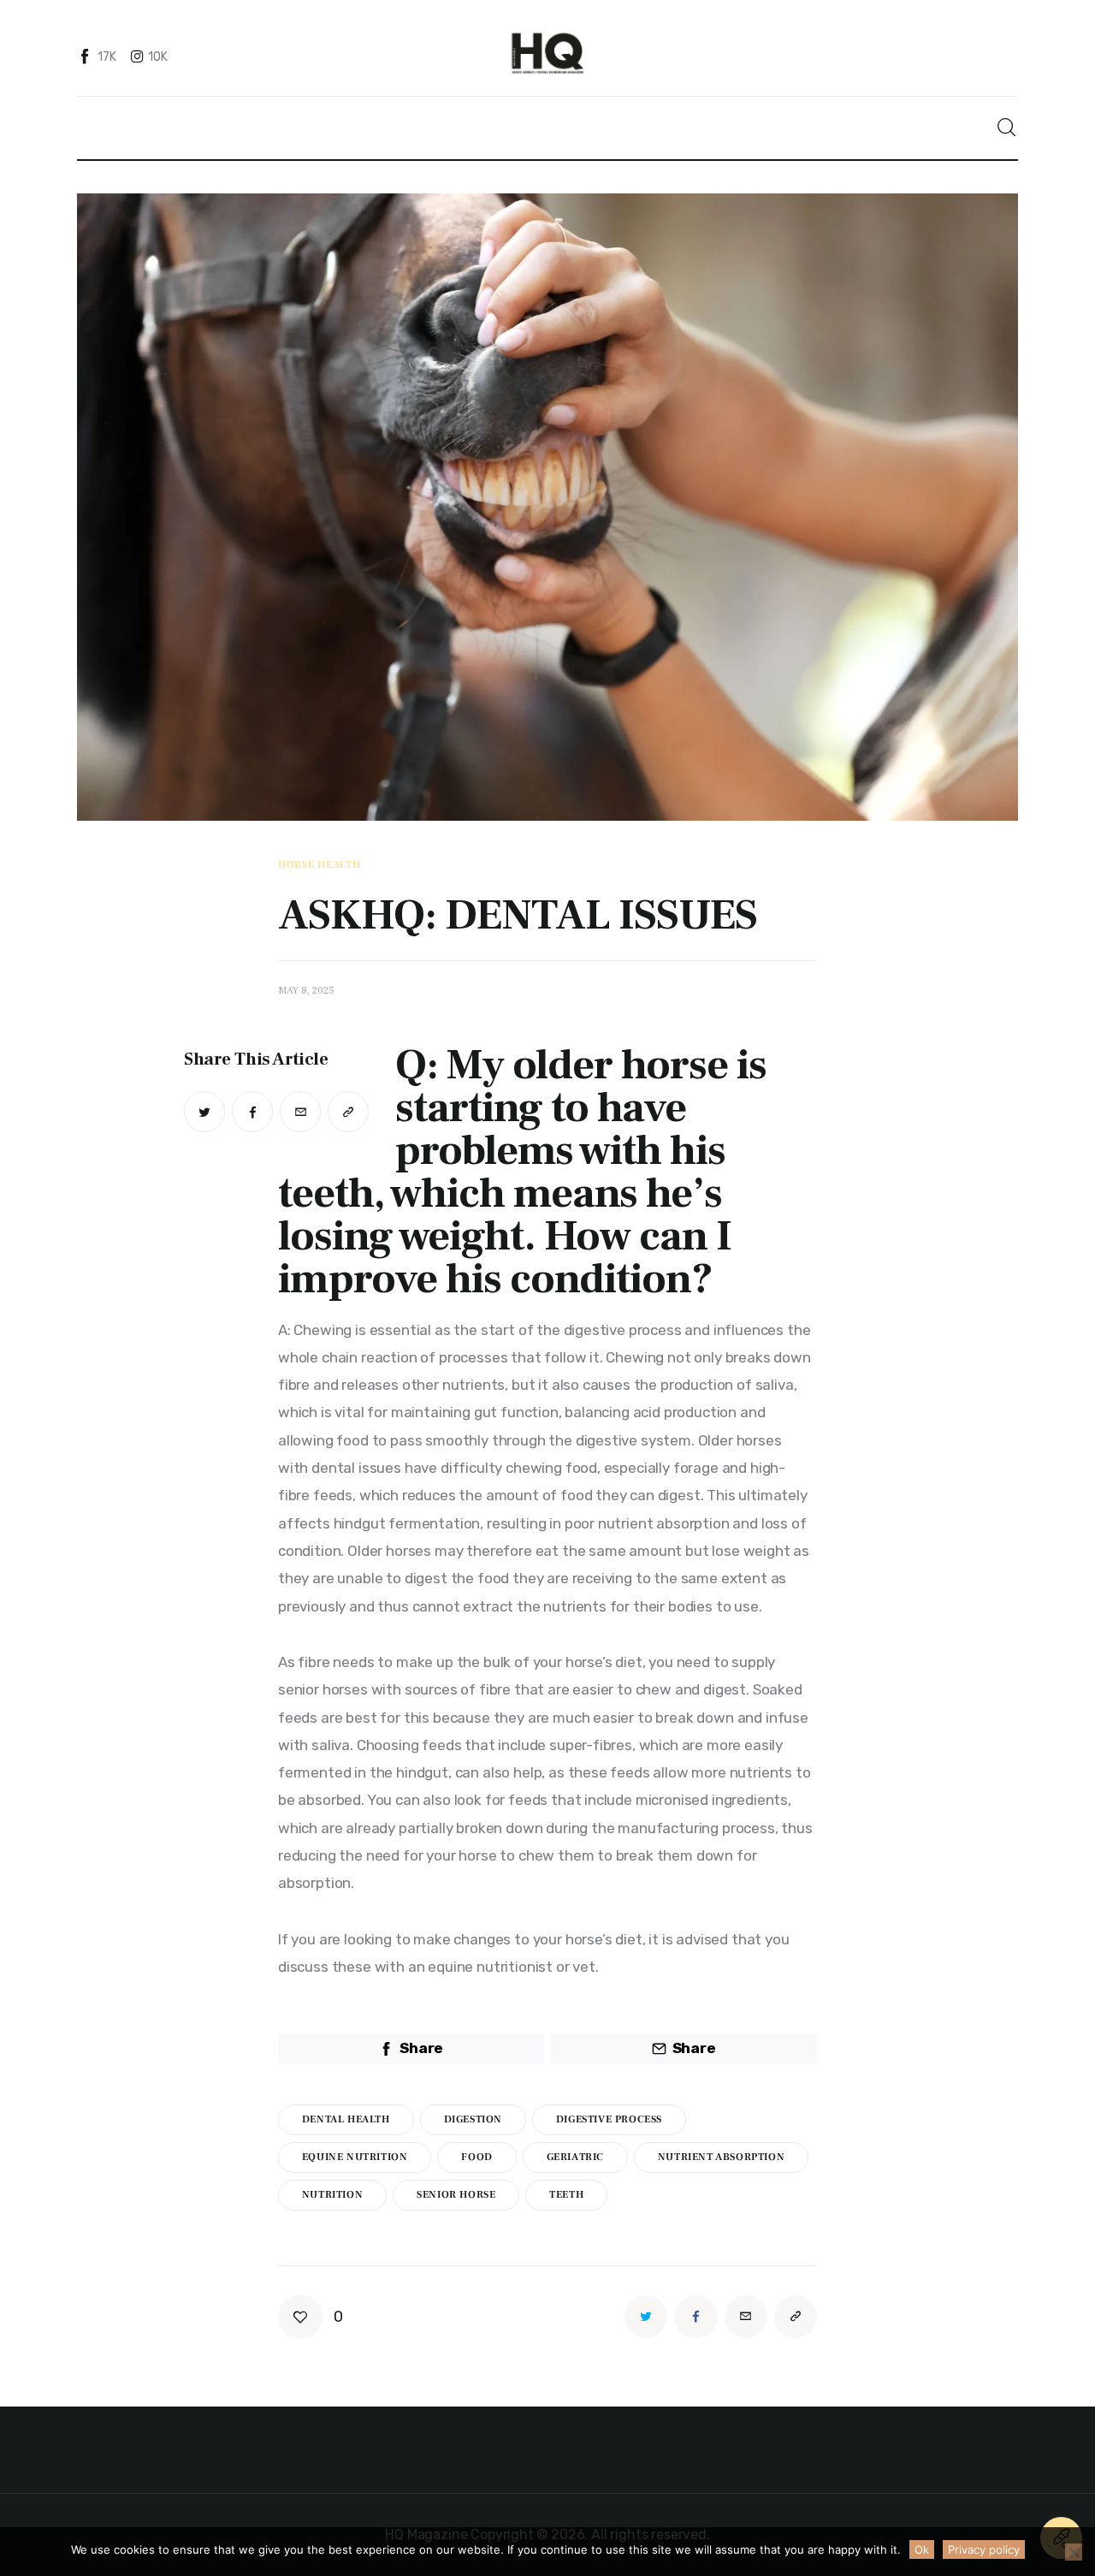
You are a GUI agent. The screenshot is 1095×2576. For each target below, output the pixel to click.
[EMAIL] (300, 1112)
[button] (348, 1112)
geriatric (575, 2157)
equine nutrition (355, 2157)
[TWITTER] (204, 1112)
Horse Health (320, 865)
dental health (346, 2119)
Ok (922, 2549)
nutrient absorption (721, 2157)
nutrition (332, 2195)
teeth (566, 2195)
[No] (1074, 2552)
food (476, 2157)
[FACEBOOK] (252, 1112)
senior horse (456, 2195)
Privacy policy (984, 2549)
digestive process (609, 2119)
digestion (473, 2119)
